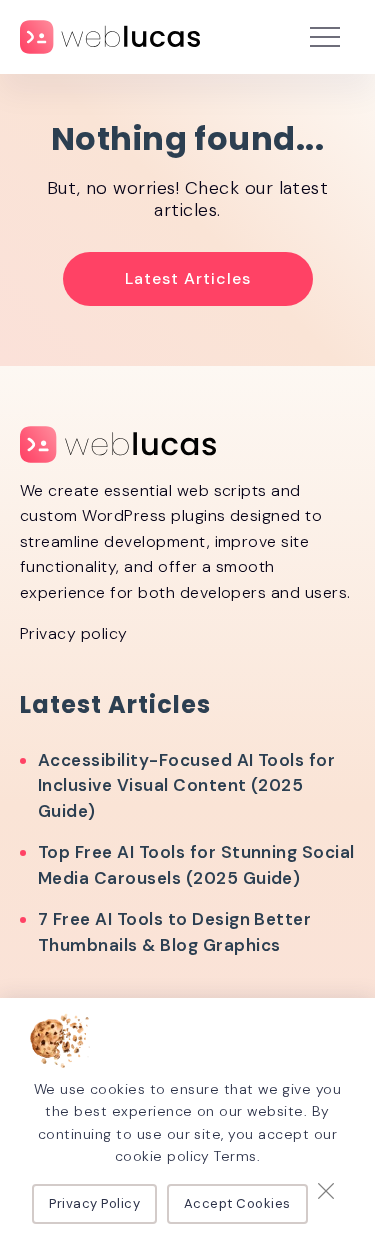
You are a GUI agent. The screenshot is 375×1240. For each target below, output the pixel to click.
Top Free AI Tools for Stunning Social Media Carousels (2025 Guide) (196, 865)
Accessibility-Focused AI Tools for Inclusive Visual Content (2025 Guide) (186, 785)
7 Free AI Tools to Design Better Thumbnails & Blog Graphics (174, 932)
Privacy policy (74, 633)
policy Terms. (213, 1156)
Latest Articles (188, 278)
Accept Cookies (237, 1203)
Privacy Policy (94, 1203)
